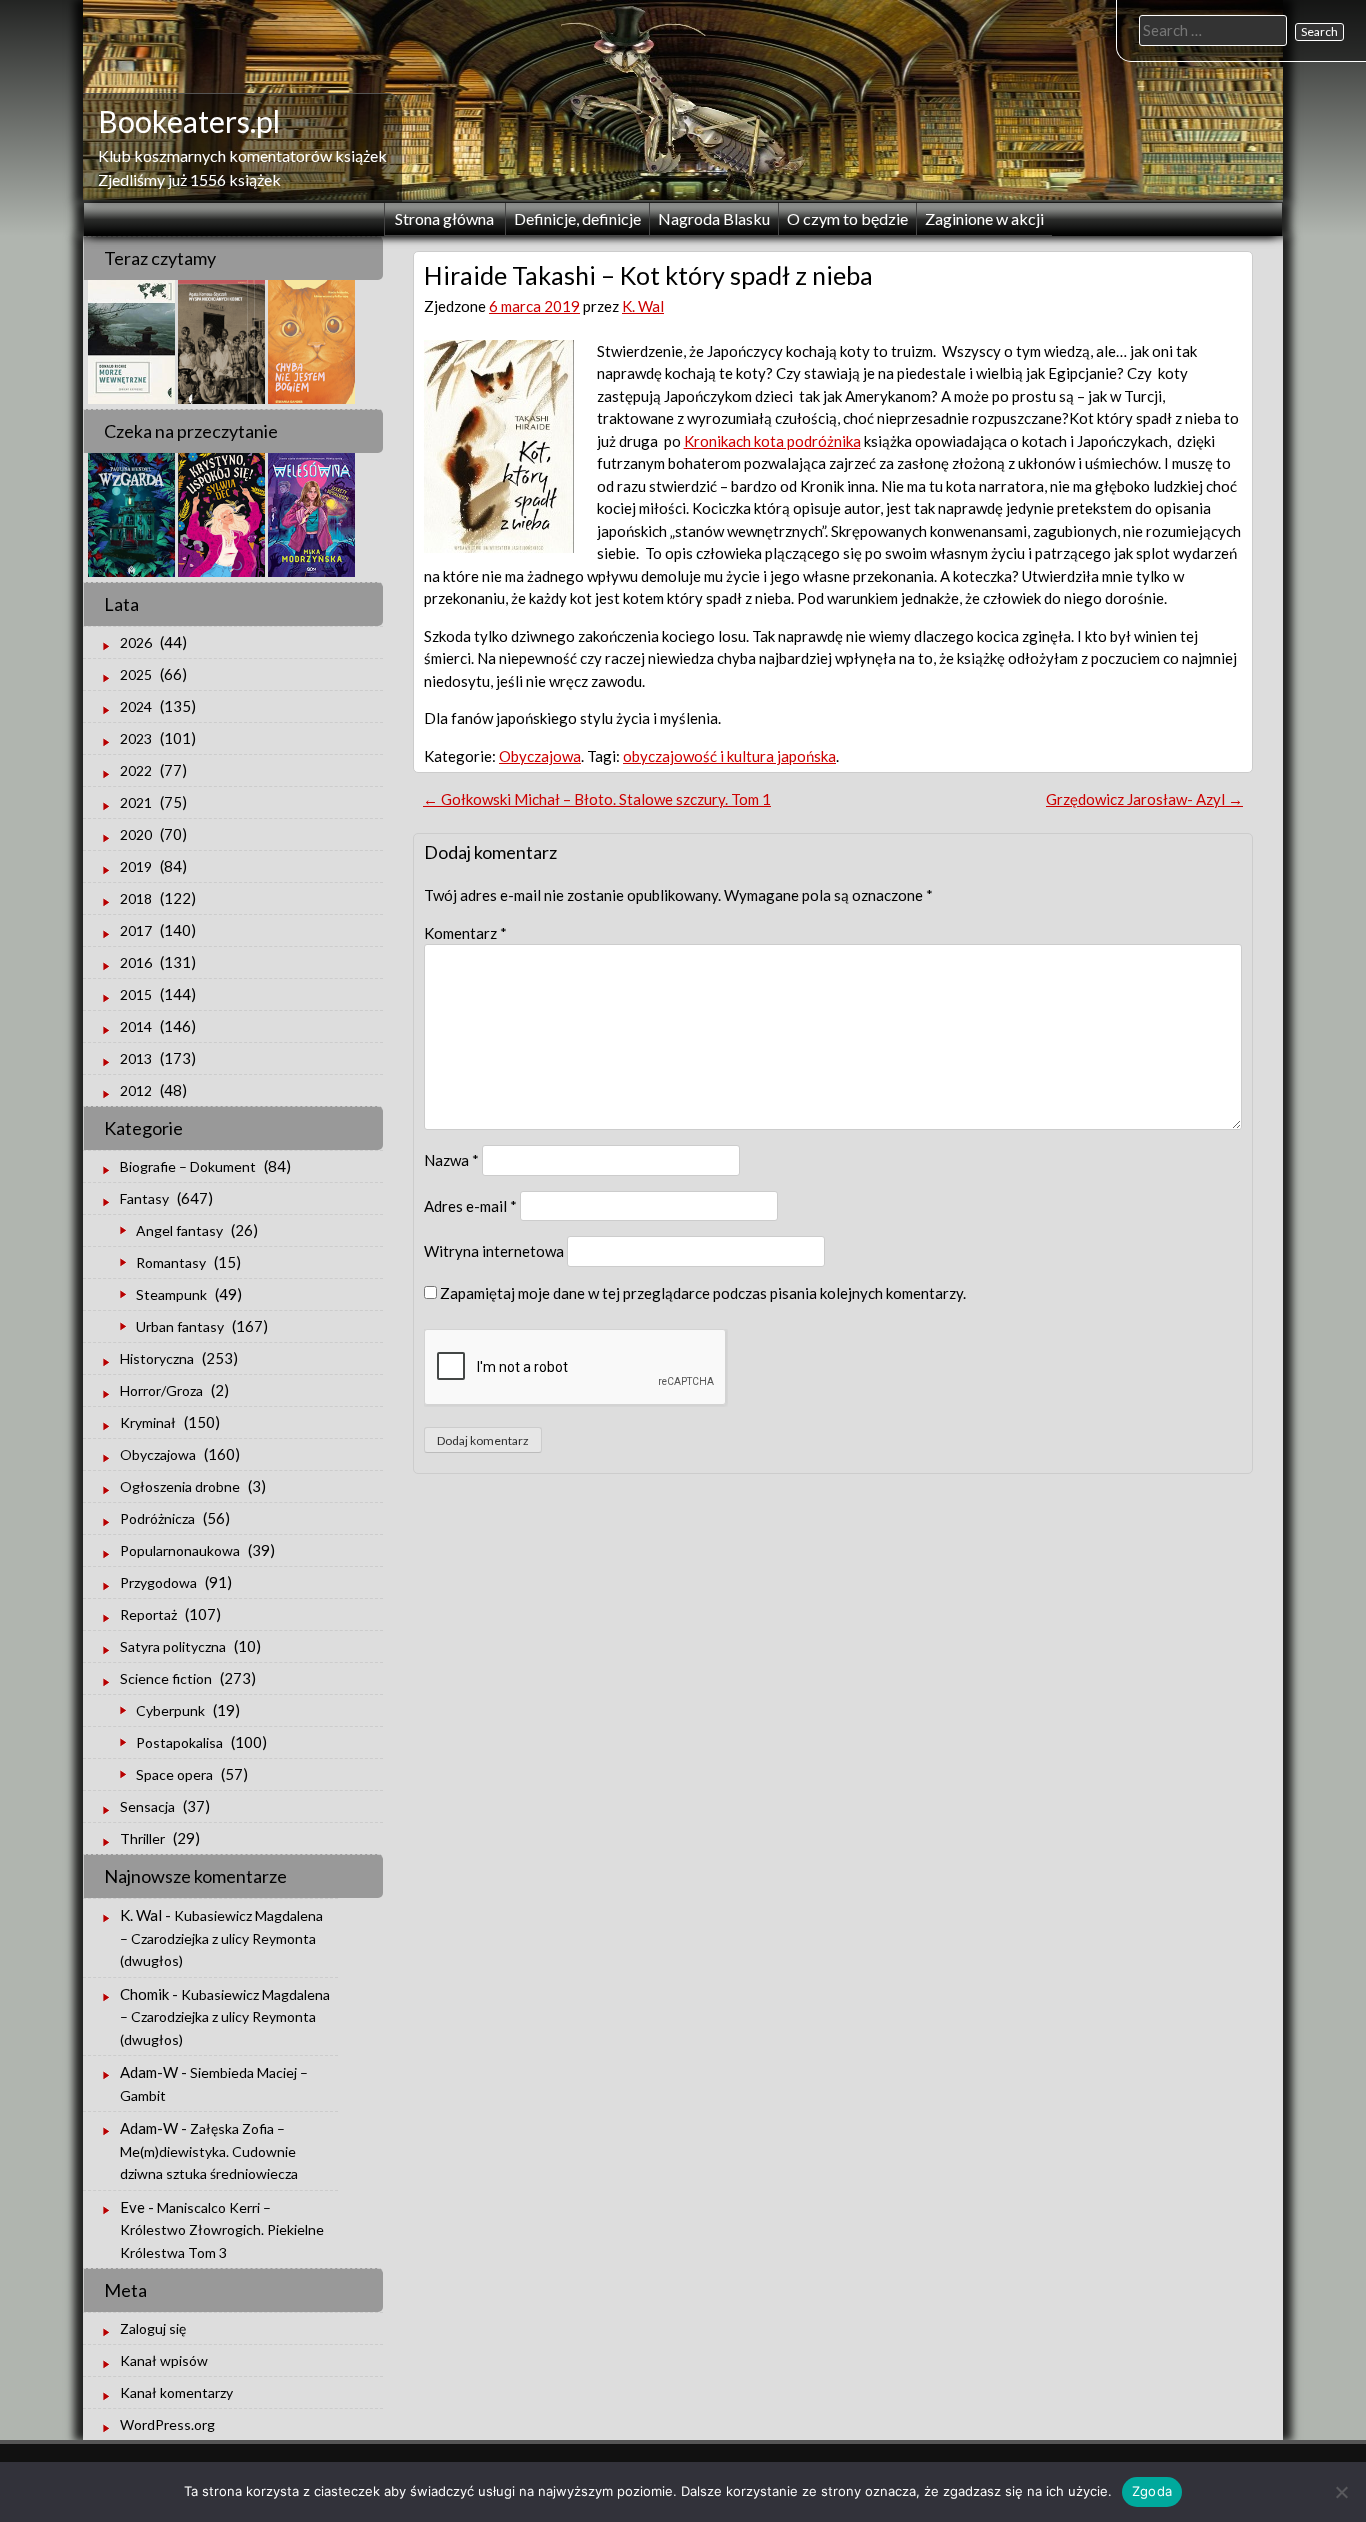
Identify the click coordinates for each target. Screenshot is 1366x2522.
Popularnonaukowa (180, 1550)
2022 (136, 770)
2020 (136, 834)
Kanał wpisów (164, 2360)
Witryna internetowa (494, 1251)
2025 (136, 674)
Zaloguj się (153, 2328)
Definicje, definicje (577, 218)
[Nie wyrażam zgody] (1341, 2492)
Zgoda (1152, 2491)
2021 (136, 802)
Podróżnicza (157, 1518)
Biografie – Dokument (188, 1166)
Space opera (174, 1774)
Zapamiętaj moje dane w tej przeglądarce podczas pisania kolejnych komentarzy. (703, 1293)
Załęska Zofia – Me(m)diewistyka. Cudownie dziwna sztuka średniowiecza (209, 2151)
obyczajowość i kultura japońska (729, 756)
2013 (136, 1058)
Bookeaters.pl (189, 121)
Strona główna (444, 218)
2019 (136, 866)
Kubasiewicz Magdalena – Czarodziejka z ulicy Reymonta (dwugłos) (221, 1938)
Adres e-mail (470, 1206)
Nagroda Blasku (714, 218)
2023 (136, 738)
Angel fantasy (179, 1230)
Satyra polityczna (173, 1646)
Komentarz (465, 933)
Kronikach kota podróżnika (772, 441)
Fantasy (144, 1198)
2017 (136, 930)
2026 (136, 642)
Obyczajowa (540, 756)
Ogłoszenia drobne (180, 1486)
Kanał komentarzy (176, 2392)
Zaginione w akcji (984, 218)
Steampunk (171, 1294)
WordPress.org (167, 2424)
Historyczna (157, 1358)
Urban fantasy (180, 1326)
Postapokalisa (179, 1742)
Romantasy (171, 1262)
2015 (136, 994)
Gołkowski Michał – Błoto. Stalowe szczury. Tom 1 (597, 799)
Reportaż (148, 1614)
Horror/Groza (161, 1390)
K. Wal (643, 306)
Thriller (142, 1838)
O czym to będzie (847, 218)
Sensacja (147, 1806)
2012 (136, 1090)
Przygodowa (158, 1582)
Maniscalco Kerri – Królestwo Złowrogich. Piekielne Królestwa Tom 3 (222, 2230)
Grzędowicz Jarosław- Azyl (1144, 799)
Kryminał (148, 1422)
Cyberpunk (170, 1710)
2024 (136, 706)
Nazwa (451, 1160)
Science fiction (166, 1678)
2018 (136, 898)
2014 (136, 1026)
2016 (136, 962)
